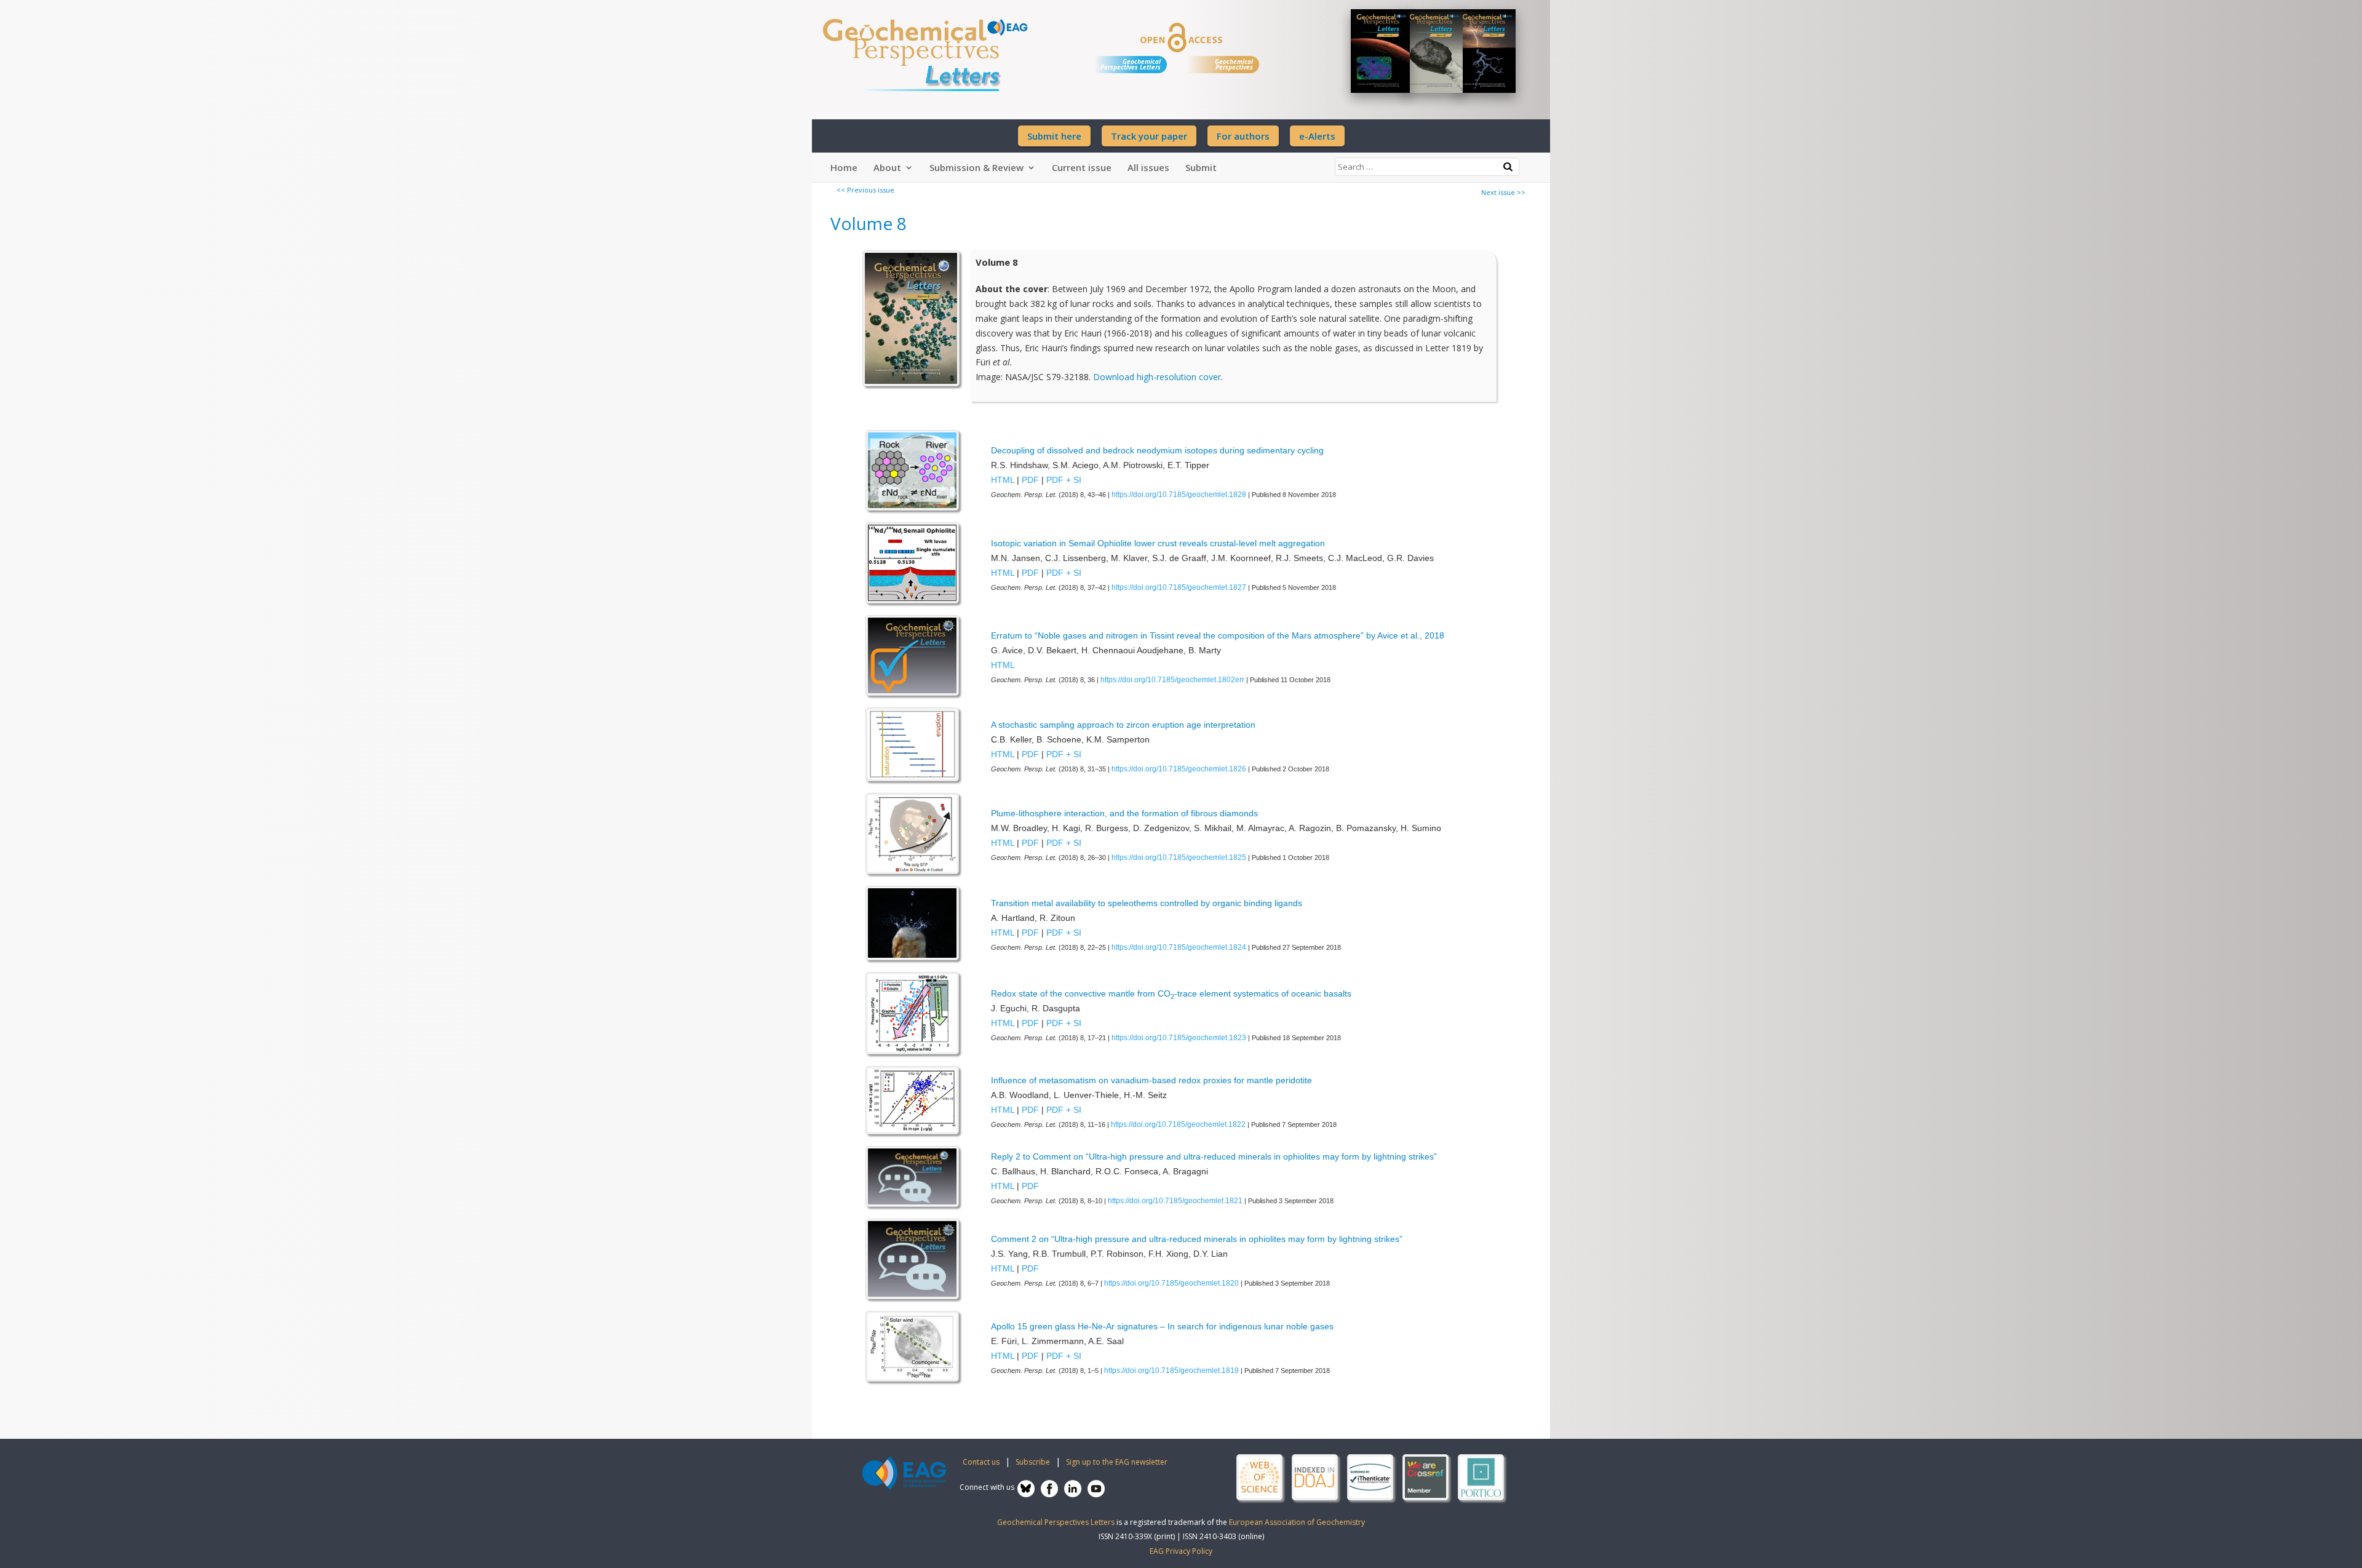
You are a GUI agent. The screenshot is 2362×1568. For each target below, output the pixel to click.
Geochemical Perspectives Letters (1131, 64)
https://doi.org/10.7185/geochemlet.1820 (1171, 1283)
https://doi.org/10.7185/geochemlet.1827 (1179, 587)
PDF (1030, 480)
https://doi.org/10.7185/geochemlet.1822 (1178, 1124)
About (887, 167)
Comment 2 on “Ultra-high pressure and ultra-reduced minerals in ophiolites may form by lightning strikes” (1197, 1239)
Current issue (1082, 167)
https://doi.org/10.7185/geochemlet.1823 (1179, 1038)
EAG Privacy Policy (1181, 1551)
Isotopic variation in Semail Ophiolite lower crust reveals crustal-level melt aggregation (1158, 543)
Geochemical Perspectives (1234, 64)
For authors (1243, 136)
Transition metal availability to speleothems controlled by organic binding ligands (1147, 903)
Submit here (1054, 136)
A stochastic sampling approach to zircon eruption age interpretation (1123, 725)
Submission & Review (976, 167)
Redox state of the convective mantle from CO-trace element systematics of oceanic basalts (1171, 993)
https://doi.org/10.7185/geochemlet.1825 (1179, 858)
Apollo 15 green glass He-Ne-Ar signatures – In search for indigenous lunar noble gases (1162, 1326)
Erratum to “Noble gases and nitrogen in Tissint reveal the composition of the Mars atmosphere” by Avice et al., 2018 (1218, 635)
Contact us (981, 1462)
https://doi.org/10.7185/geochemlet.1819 (1171, 1371)
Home (844, 167)
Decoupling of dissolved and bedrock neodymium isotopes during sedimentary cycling (1157, 450)
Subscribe (1033, 1462)
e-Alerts (1317, 136)
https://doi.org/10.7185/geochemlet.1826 (1179, 769)
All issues (1148, 167)
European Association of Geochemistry (1297, 1522)
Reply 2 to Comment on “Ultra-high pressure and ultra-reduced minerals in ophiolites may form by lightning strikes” (1214, 1156)
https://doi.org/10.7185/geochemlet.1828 (1179, 495)
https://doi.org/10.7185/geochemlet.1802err (1172, 680)
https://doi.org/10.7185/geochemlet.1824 (1179, 947)
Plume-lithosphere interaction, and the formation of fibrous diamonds (1124, 813)
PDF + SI (1064, 480)
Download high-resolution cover (1157, 377)
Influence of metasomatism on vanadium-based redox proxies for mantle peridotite (1151, 1080)
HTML (1003, 480)
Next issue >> (1503, 192)
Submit (1201, 167)
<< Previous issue (865, 190)
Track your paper (1149, 136)
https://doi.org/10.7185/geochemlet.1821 (1175, 1201)
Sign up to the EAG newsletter (1117, 1462)
